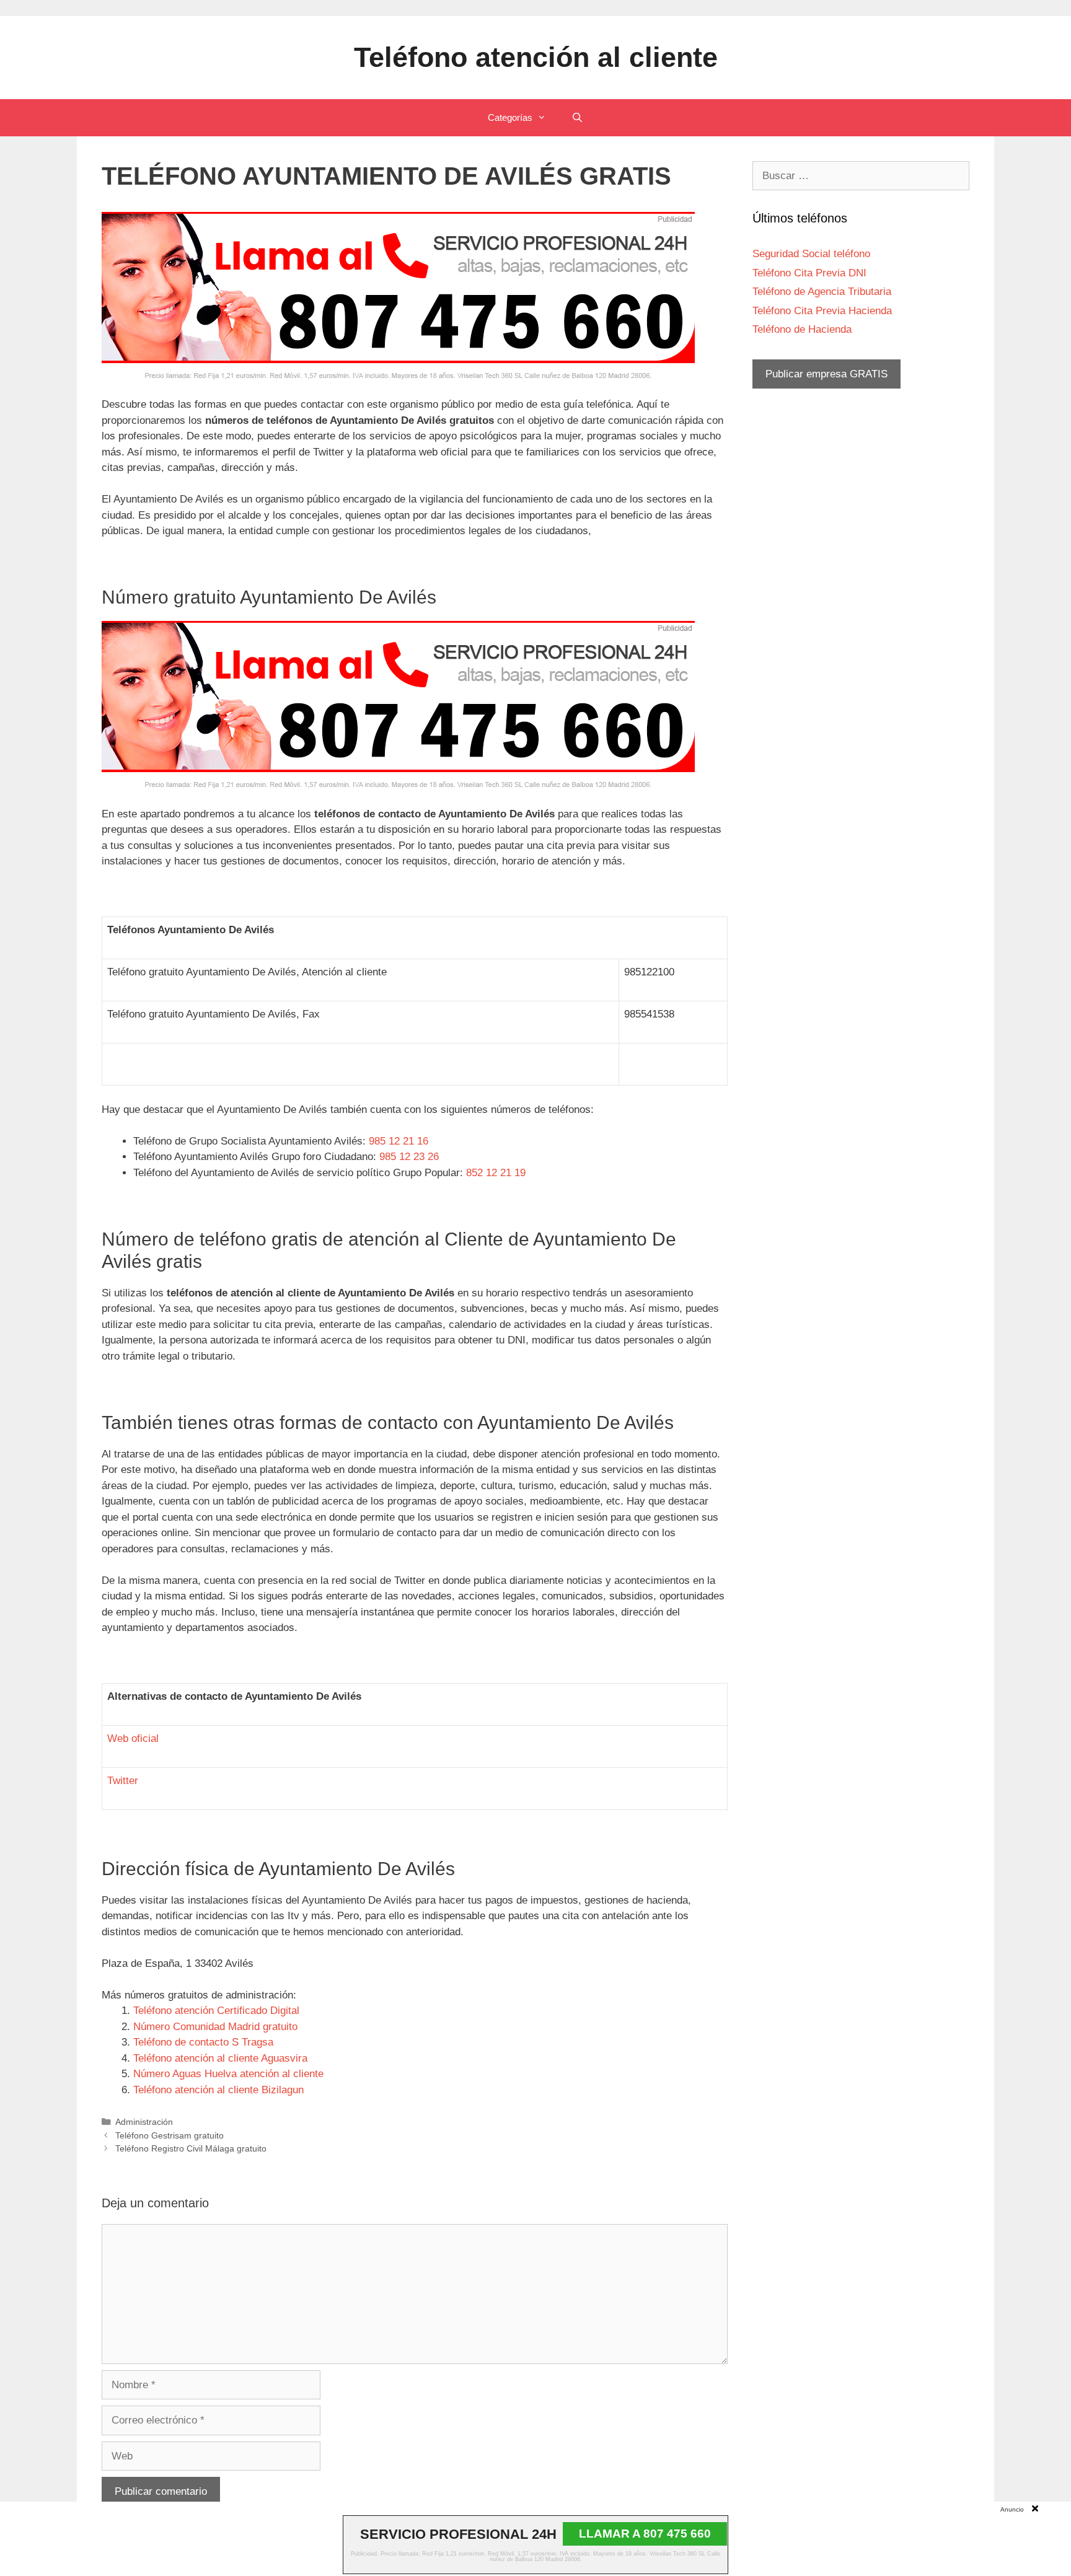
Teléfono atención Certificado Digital (216, 2011)
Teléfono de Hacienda (802, 329)
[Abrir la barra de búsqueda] (577, 118)
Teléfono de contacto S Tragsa (203, 2042)
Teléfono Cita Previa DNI (809, 273)
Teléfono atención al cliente (536, 57)
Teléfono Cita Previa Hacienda (822, 311)
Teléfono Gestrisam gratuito (170, 2135)
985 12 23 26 (409, 1157)
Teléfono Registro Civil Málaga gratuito (191, 2148)
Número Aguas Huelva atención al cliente (228, 2074)
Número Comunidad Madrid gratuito (215, 2027)
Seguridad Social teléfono (811, 254)
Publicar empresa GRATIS (826, 374)
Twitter (123, 1781)
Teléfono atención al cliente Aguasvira (220, 2058)
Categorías (510, 117)
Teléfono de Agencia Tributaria (822, 292)
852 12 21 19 (496, 1173)
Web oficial (133, 1739)
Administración (144, 2122)
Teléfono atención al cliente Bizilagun (218, 2090)
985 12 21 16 (399, 1141)
